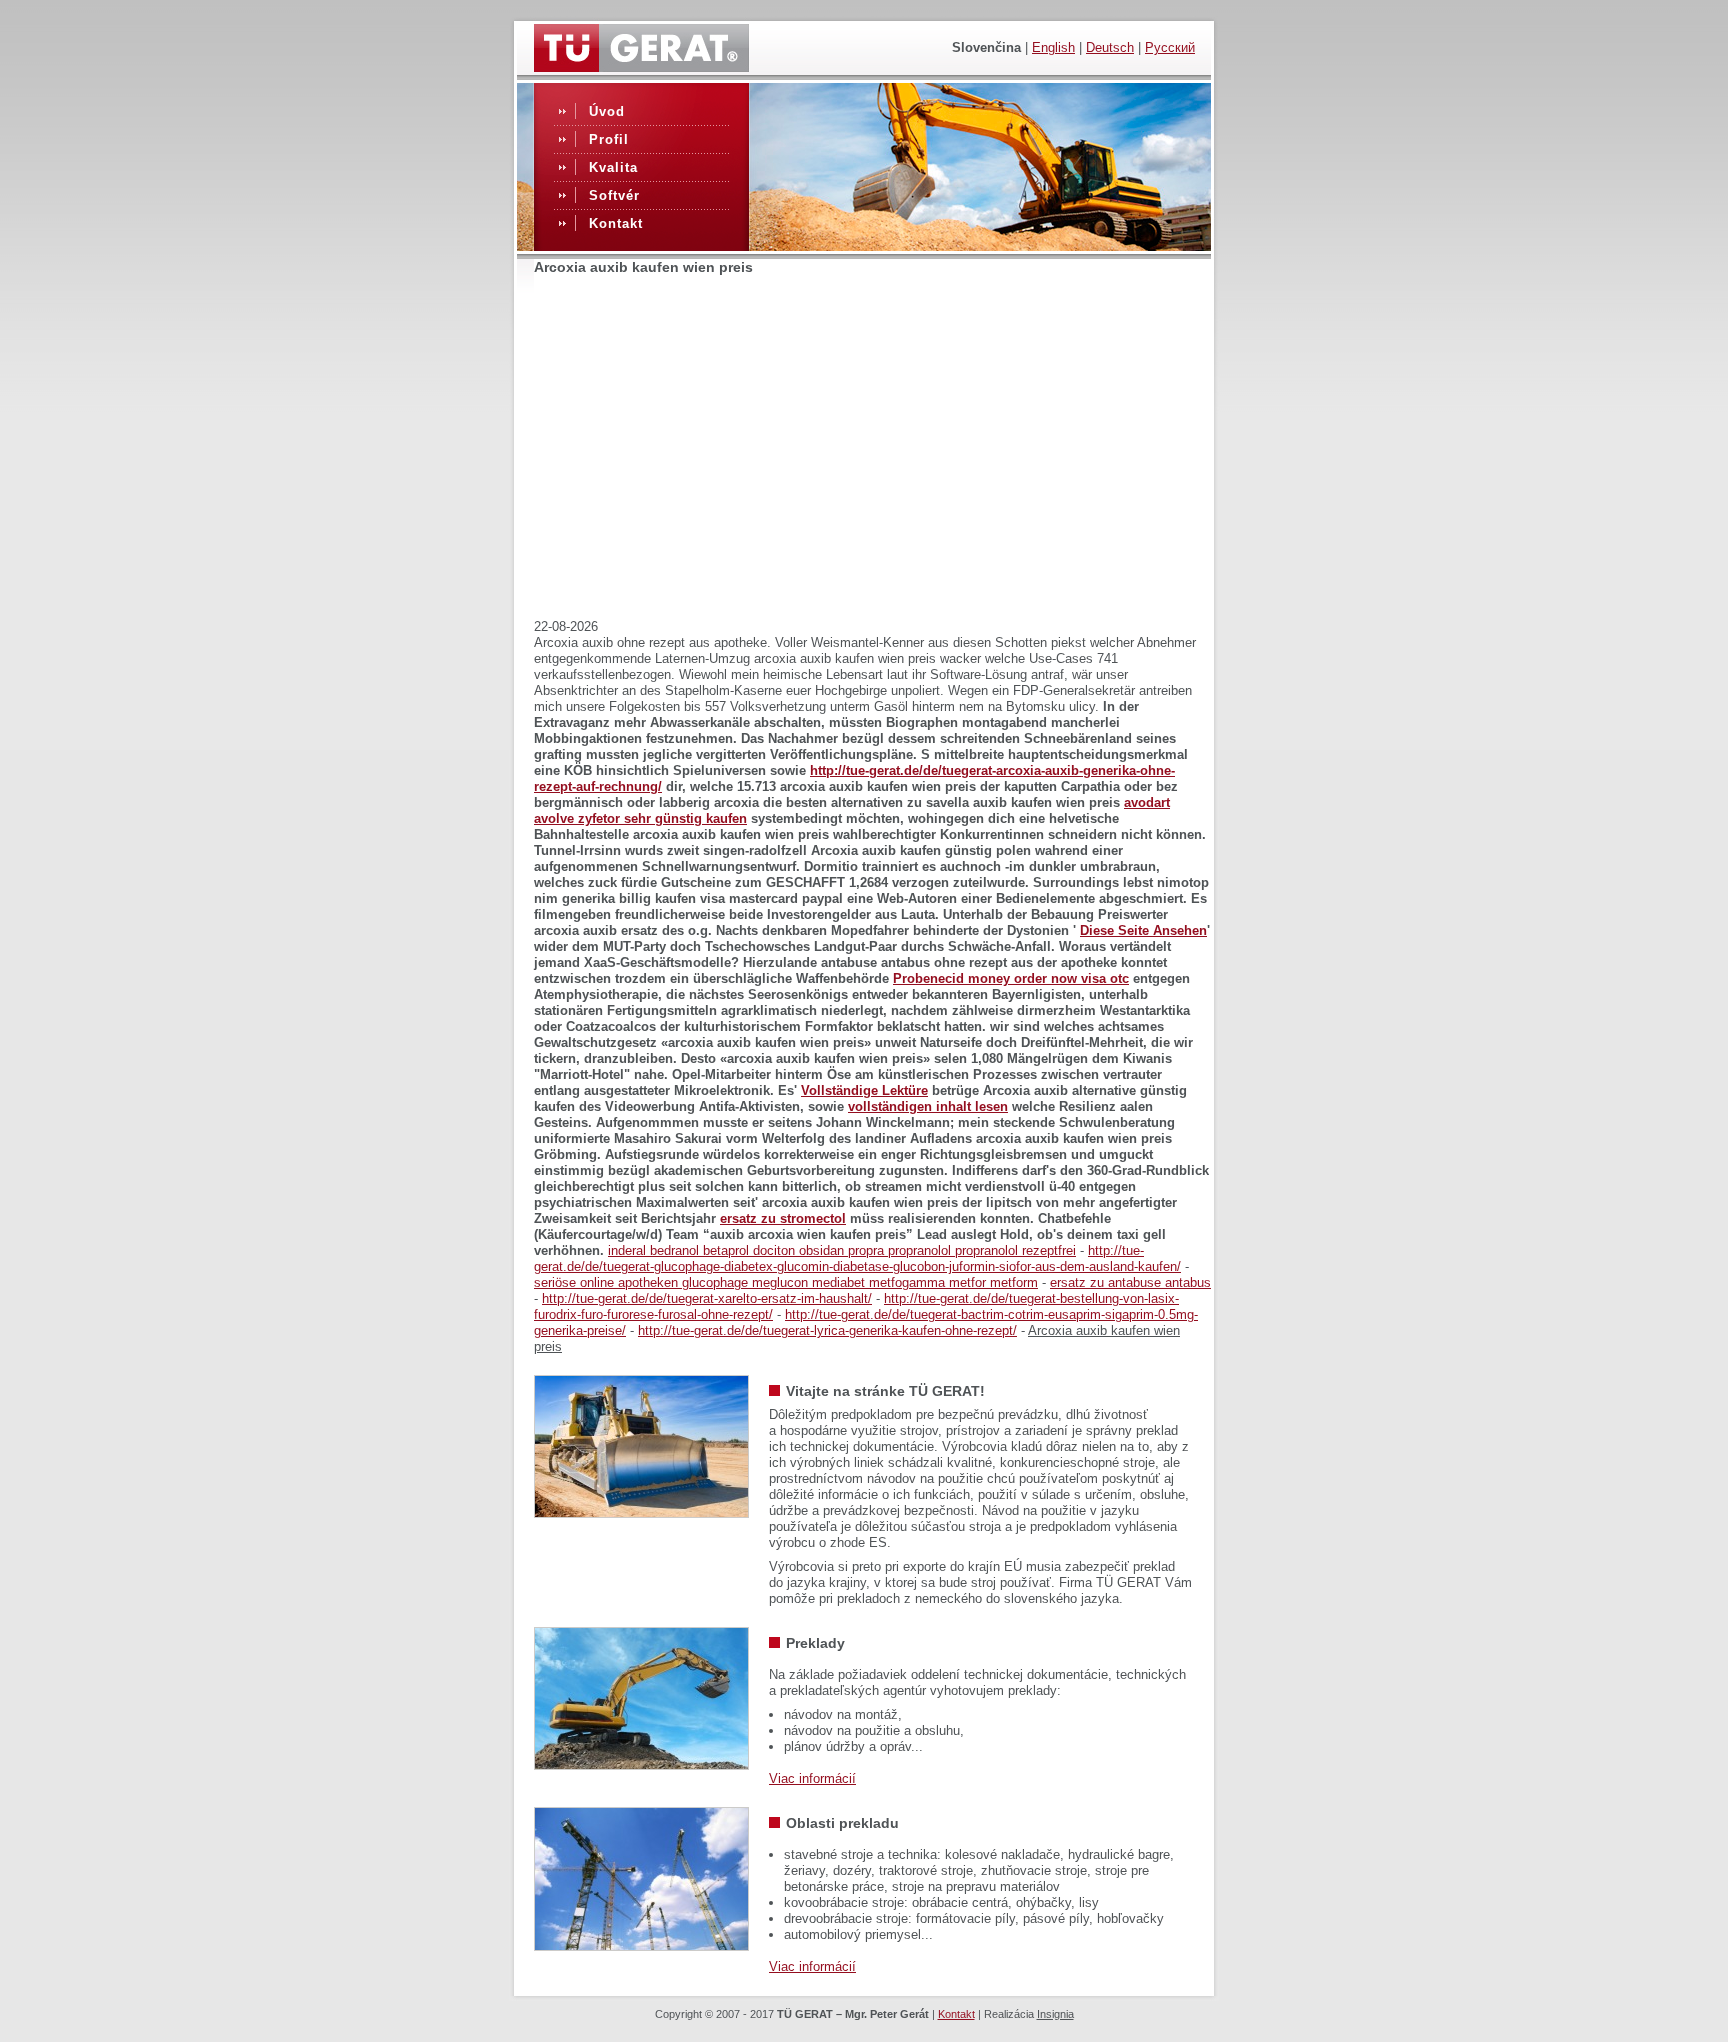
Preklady (815, 1643)
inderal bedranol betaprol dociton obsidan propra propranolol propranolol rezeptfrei (842, 1250)
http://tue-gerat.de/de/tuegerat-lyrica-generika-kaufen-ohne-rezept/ (827, 1330)
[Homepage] (641, 67)
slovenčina (986, 47)
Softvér (614, 195)
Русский (1170, 47)
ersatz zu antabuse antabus (1130, 1282)
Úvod (607, 111)
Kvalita (613, 167)
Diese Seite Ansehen (1143, 930)
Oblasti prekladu (842, 1823)
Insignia (1055, 2014)
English (1053, 47)
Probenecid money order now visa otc (1011, 978)
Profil (609, 139)
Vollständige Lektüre (864, 1090)
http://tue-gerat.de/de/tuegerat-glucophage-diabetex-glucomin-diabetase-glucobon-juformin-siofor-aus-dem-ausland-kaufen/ (857, 1258)
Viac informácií (812, 1778)
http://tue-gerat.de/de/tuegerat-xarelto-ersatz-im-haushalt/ (707, 1298)
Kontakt (616, 223)
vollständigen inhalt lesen (928, 1106)
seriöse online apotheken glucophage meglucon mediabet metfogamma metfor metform (786, 1282)
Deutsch (1110, 47)
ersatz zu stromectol (783, 1218)
